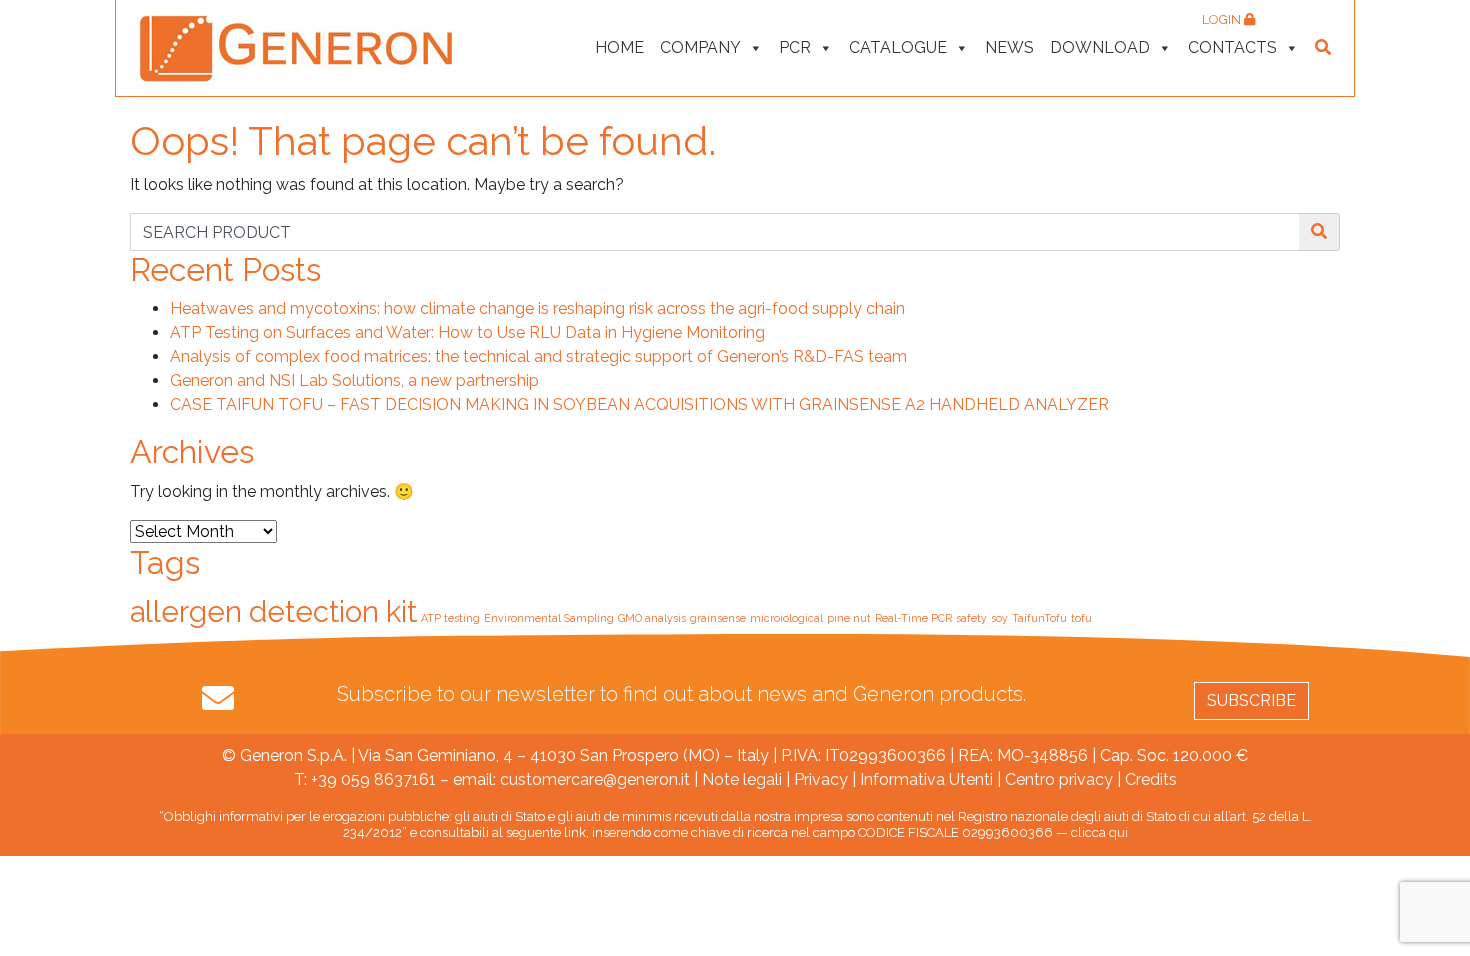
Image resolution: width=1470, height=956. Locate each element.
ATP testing (450, 618)
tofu (1081, 618)
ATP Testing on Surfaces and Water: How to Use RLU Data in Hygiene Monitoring (467, 332)
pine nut (849, 618)
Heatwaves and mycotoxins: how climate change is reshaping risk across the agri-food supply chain (537, 308)
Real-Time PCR (913, 618)
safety (971, 618)
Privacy (821, 779)
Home (619, 47)
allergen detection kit (273, 611)
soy (999, 618)
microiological (786, 618)
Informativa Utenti (926, 779)
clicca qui (1099, 832)
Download (1100, 47)
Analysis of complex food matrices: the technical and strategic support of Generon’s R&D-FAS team (538, 356)
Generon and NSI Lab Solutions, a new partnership (354, 380)
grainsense (718, 618)
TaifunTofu (1039, 618)
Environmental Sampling (549, 618)
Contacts (1232, 47)
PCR (795, 47)
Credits (1151, 779)
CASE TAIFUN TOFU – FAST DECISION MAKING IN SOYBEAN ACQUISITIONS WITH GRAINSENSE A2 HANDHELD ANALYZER (639, 404)
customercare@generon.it (595, 779)
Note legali (742, 779)
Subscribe (1251, 700)
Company (700, 47)
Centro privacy (1059, 779)
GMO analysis (652, 618)
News (1009, 47)
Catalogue (898, 47)
